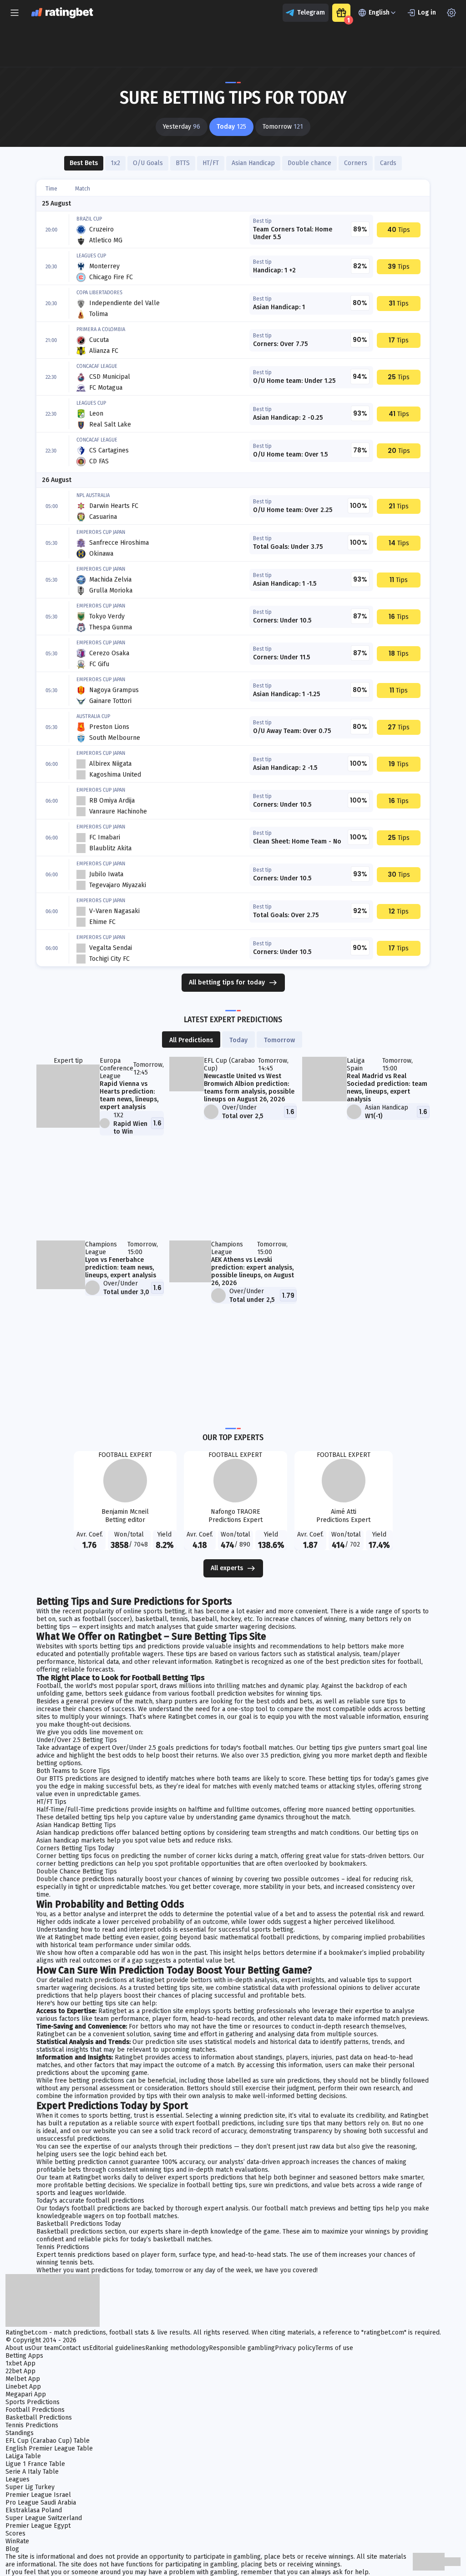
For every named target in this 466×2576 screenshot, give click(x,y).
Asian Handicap (253, 163)
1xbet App (20, 2363)
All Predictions (191, 1040)
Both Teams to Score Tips (73, 1771)
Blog (12, 2549)
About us (18, 2348)
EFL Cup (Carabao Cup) (229, 1065)
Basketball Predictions (39, 2418)
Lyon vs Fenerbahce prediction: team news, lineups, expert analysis (121, 1268)
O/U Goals (148, 163)
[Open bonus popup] (341, 13)
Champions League (101, 1248)
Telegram (311, 13)
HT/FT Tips (51, 1802)
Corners (356, 163)
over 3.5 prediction (273, 1755)
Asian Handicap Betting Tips (76, 1825)
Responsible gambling (242, 2348)
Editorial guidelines (117, 2348)
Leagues (18, 2479)
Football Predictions (35, 2410)
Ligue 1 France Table (35, 2464)
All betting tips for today (227, 982)
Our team (45, 2348)
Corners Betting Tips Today (75, 1848)
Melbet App (23, 2379)
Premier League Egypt (38, 2526)
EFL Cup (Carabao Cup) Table (48, 2441)
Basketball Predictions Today (79, 2224)
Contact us (74, 2348)
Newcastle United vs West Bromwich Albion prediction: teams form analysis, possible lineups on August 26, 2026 (249, 1088)
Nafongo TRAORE (236, 1512)
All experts (227, 1568)
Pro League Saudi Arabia (41, 2503)
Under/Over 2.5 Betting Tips (77, 1740)
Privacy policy (295, 2348)
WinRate (17, 2541)
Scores (15, 2533)
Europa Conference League (116, 1068)
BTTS (183, 163)
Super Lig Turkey (30, 2487)
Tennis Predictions (63, 2247)
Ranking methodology (177, 2348)
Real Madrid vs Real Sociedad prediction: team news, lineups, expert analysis (387, 1088)
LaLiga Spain (356, 1065)
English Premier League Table (49, 2448)
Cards (388, 163)
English (379, 13)
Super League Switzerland (44, 2518)
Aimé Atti (344, 1512)
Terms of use (334, 2348)
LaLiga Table (23, 2456)
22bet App (20, 2371)
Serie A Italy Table (32, 2472)
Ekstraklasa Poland (34, 2510)
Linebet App (23, 2387)
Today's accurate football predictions (90, 2201)
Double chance (309, 163)
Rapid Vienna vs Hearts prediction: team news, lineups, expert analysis (129, 1095)
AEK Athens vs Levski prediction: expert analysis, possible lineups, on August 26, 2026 (253, 1271)
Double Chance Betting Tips (77, 1871)
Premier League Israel (38, 2495)
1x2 (115, 163)
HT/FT (211, 163)
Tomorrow (279, 1040)
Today (238, 1040)
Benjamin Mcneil (125, 1512)
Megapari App (26, 2394)
